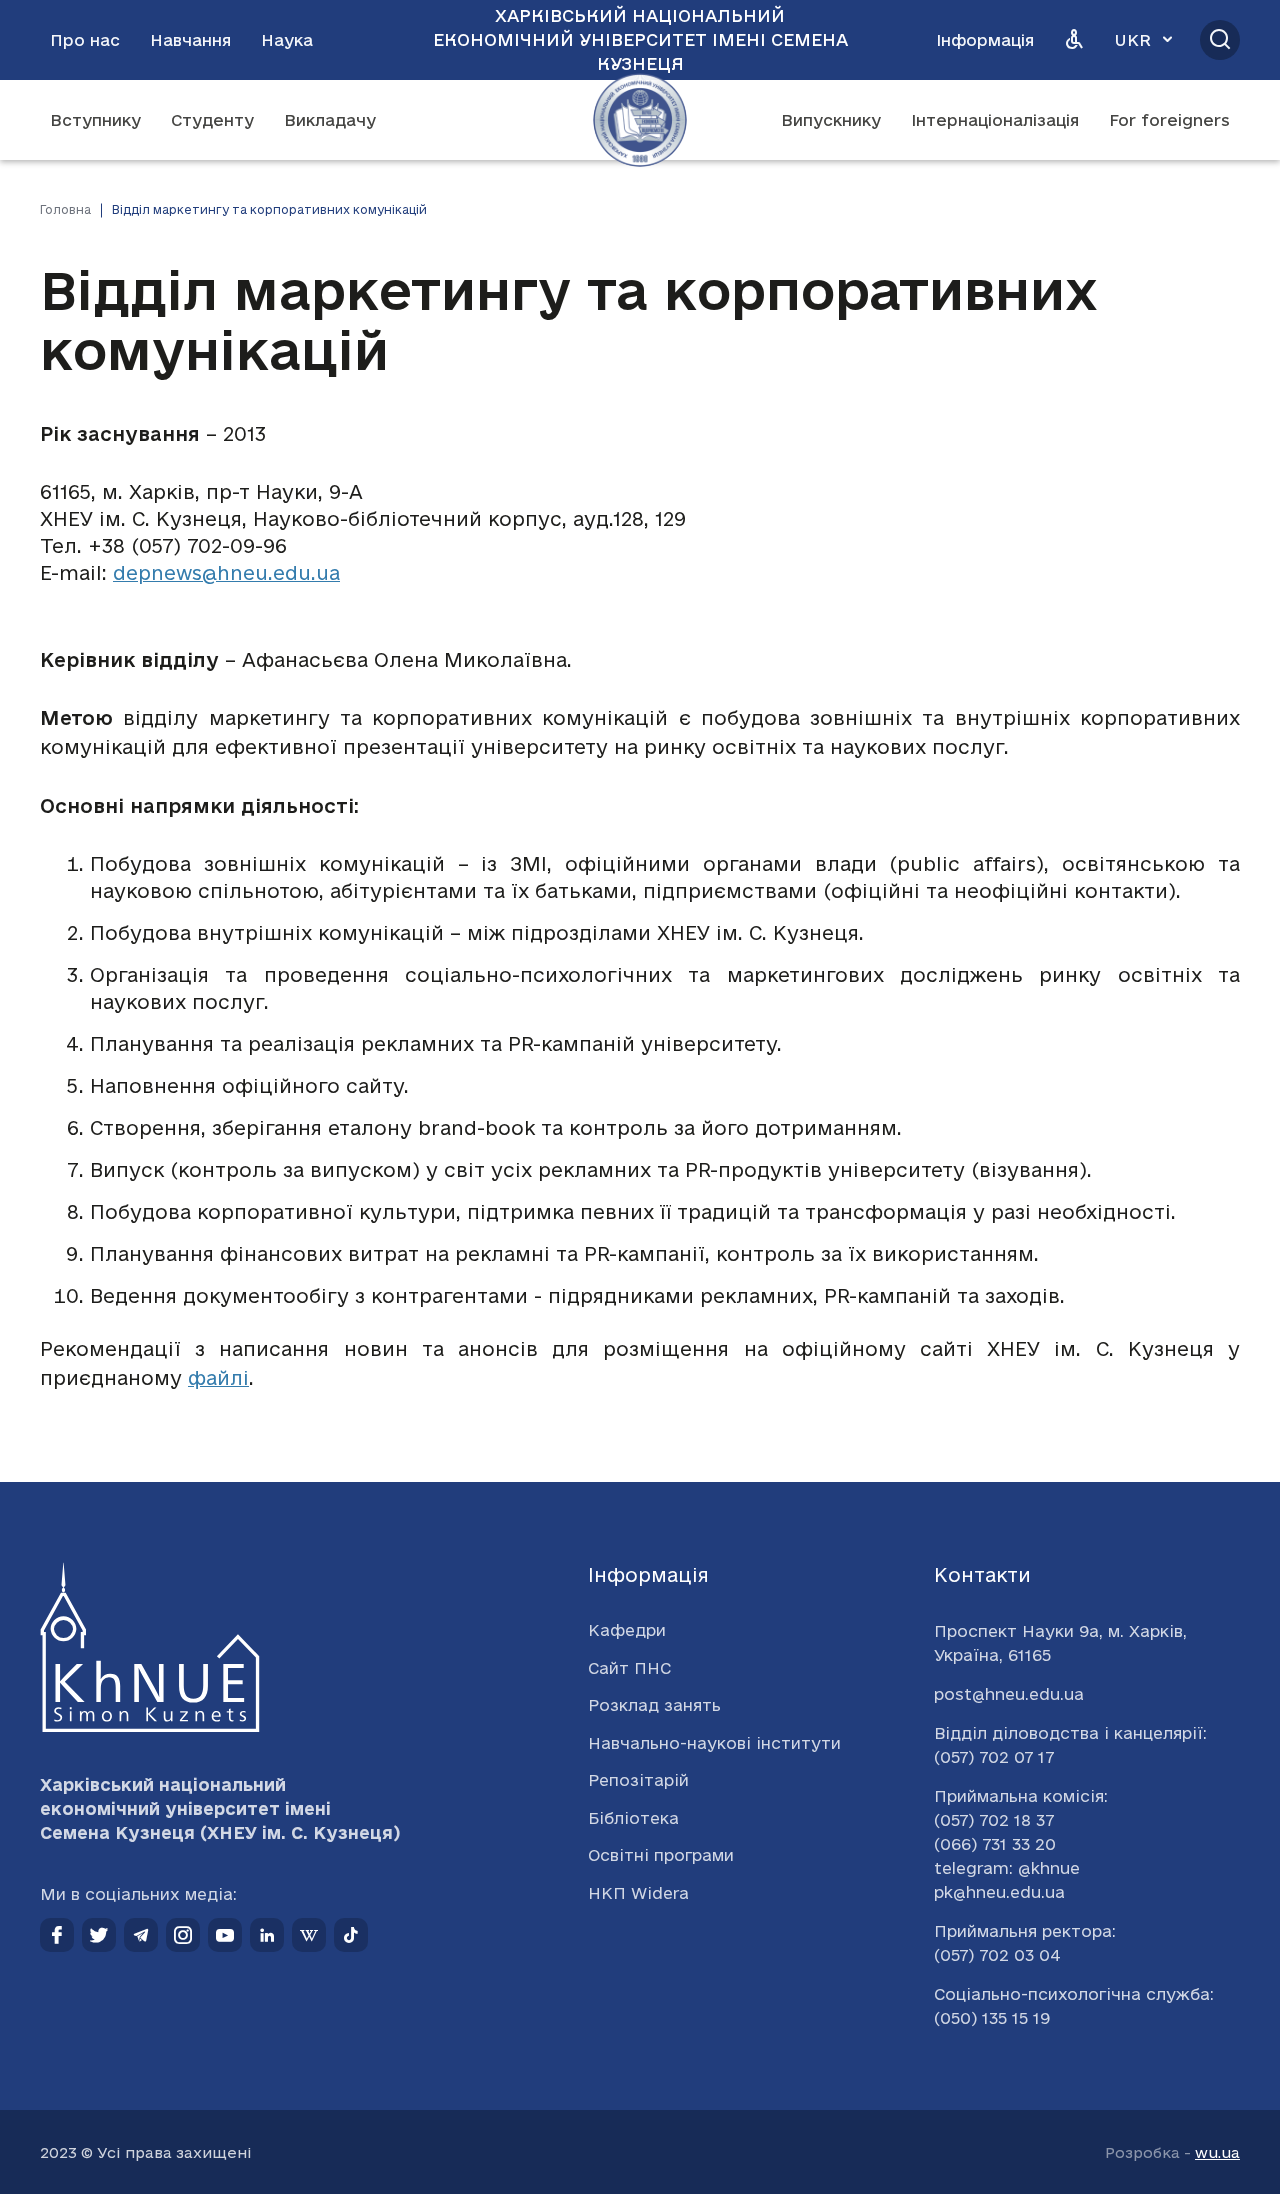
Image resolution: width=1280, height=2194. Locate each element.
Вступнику (95, 120)
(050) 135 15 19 (992, 2018)
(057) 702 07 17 (994, 1757)
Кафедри (627, 1630)
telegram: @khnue (1007, 1868)
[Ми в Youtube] (225, 1935)
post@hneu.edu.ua (1009, 1694)
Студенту (212, 120)
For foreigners (1169, 120)
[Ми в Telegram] (141, 1935)
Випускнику (831, 120)
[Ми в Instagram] (183, 1935)
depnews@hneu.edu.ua (226, 573)
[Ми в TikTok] (351, 1935)
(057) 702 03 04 (997, 1955)
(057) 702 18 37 (994, 1820)
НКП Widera (638, 1893)
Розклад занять (654, 1705)
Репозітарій (638, 1780)
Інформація (985, 40)
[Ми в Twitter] (99, 1935)
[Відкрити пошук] (1220, 40)
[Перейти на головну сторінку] (640, 120)
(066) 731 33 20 (995, 1844)
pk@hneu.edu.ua (999, 1892)
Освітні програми (661, 1855)
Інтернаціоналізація (995, 120)
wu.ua (1217, 2152)
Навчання (190, 40)
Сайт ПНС (629, 1668)
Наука (287, 40)
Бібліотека (633, 1818)
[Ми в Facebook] (57, 1935)
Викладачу (330, 120)
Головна (65, 209)
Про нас (85, 40)
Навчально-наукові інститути (714, 1743)
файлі (218, 1378)
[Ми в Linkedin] (267, 1935)
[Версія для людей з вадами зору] (1074, 40)
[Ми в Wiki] (309, 1935)
